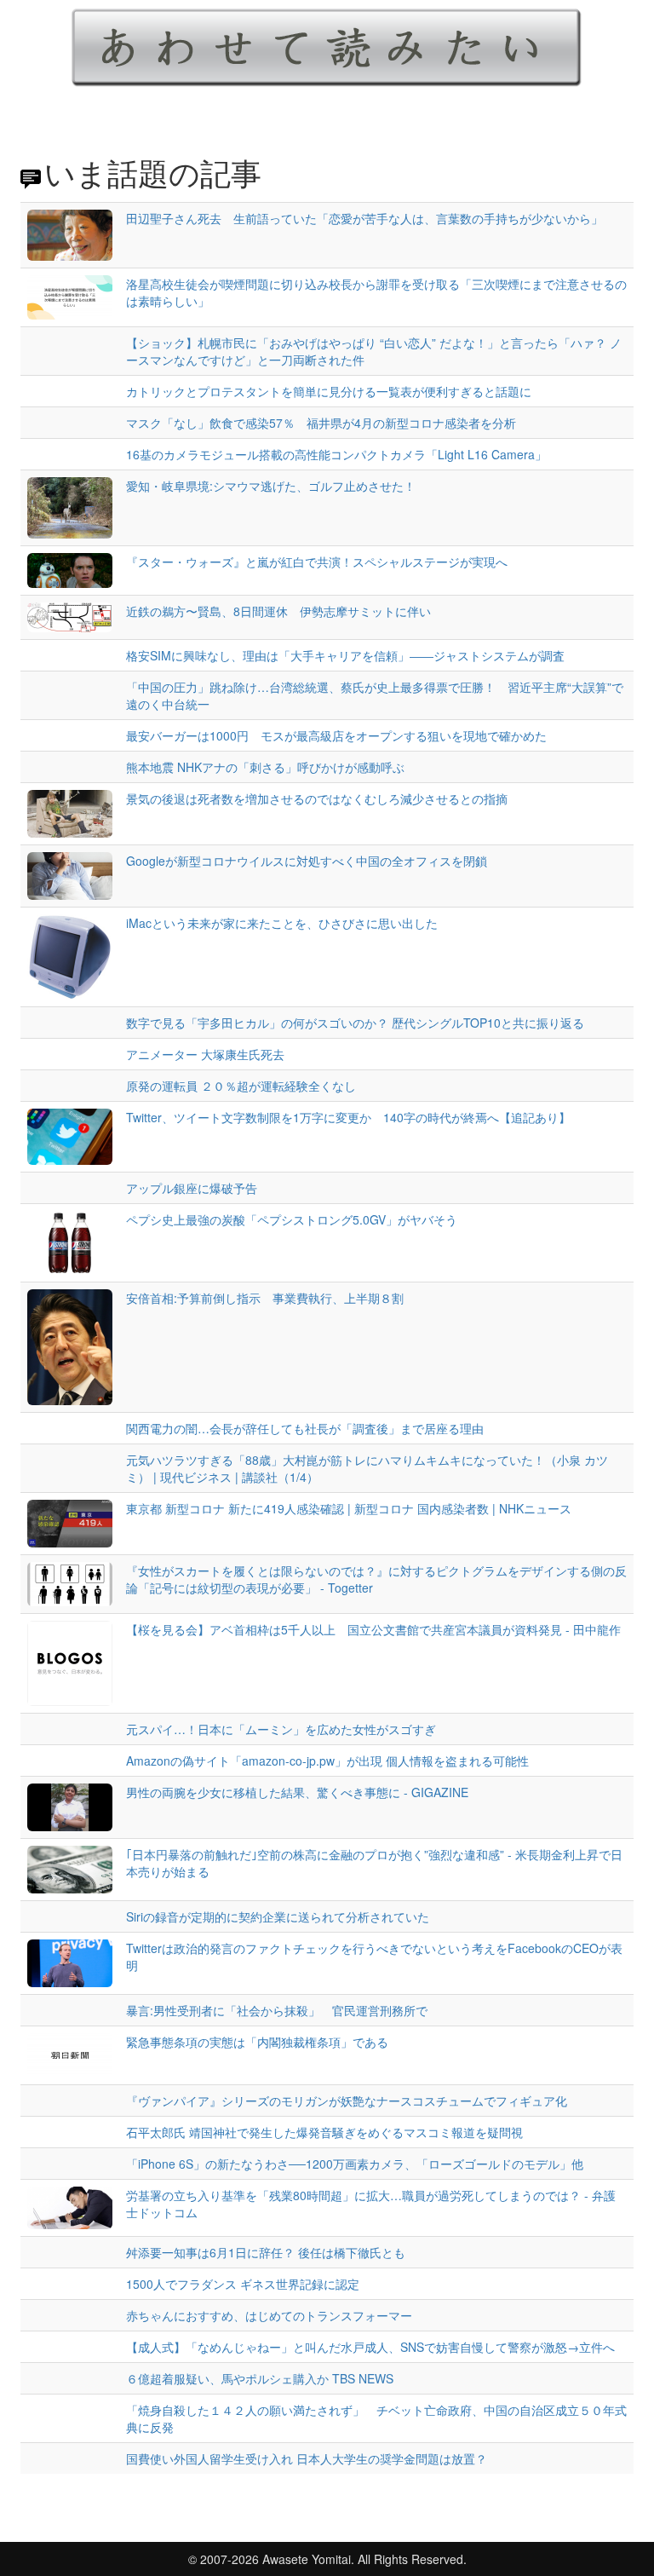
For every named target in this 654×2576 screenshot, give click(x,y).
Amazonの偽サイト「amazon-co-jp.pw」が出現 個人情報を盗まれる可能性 (327, 1761)
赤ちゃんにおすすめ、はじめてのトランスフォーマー (269, 2315)
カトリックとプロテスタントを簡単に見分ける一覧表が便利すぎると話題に (329, 391)
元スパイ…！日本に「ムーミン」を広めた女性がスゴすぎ (281, 1729)
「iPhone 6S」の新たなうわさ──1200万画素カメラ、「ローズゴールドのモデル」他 (355, 2164)
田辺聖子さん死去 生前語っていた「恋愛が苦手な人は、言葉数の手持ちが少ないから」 (364, 218)
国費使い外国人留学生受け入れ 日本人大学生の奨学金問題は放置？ (307, 2458)
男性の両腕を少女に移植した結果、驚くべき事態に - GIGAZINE (297, 1792)
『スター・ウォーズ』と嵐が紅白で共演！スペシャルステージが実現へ (317, 562)
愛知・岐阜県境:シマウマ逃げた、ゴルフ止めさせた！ (271, 486)
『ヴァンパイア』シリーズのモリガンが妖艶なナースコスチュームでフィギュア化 (347, 2101)
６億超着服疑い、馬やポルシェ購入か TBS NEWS (260, 2378)
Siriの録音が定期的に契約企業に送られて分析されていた (278, 1916)
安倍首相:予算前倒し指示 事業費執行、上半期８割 (265, 1298)
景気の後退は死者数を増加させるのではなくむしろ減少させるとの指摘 (317, 798)
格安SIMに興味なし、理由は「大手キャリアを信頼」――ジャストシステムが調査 (345, 655)
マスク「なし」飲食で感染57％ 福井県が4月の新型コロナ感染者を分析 (321, 423)
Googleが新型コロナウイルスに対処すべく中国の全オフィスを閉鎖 (307, 861)
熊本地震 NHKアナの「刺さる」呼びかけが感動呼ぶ (265, 767)
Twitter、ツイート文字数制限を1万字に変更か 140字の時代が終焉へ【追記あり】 (348, 1117)
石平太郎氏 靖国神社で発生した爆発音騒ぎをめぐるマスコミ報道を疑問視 (324, 2132)
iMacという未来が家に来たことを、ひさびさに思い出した (282, 923)
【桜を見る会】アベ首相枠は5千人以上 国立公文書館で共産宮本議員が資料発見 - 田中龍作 (373, 1629)
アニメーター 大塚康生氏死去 (205, 1054)
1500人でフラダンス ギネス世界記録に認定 (243, 2284)
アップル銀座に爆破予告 (192, 1188)
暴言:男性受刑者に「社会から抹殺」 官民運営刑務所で (277, 2010)
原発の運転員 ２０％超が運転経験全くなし (241, 1086)
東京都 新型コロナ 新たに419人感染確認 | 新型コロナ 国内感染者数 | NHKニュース (349, 1508)
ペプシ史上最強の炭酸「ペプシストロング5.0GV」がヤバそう (292, 1219)
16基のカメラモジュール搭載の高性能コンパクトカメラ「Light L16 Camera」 (336, 454)
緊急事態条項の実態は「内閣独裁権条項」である (257, 2042)
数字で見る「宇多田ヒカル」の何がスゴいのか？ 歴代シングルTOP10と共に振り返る (355, 1023)
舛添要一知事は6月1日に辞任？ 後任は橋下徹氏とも (266, 2252)
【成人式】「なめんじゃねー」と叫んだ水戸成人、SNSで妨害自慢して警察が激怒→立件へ (370, 2347)
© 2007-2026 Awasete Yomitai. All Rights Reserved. (327, 2559)
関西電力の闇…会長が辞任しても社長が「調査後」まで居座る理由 (305, 1428)
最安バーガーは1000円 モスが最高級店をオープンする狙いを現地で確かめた (336, 735)
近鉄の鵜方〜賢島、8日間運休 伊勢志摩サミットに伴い (278, 611)
